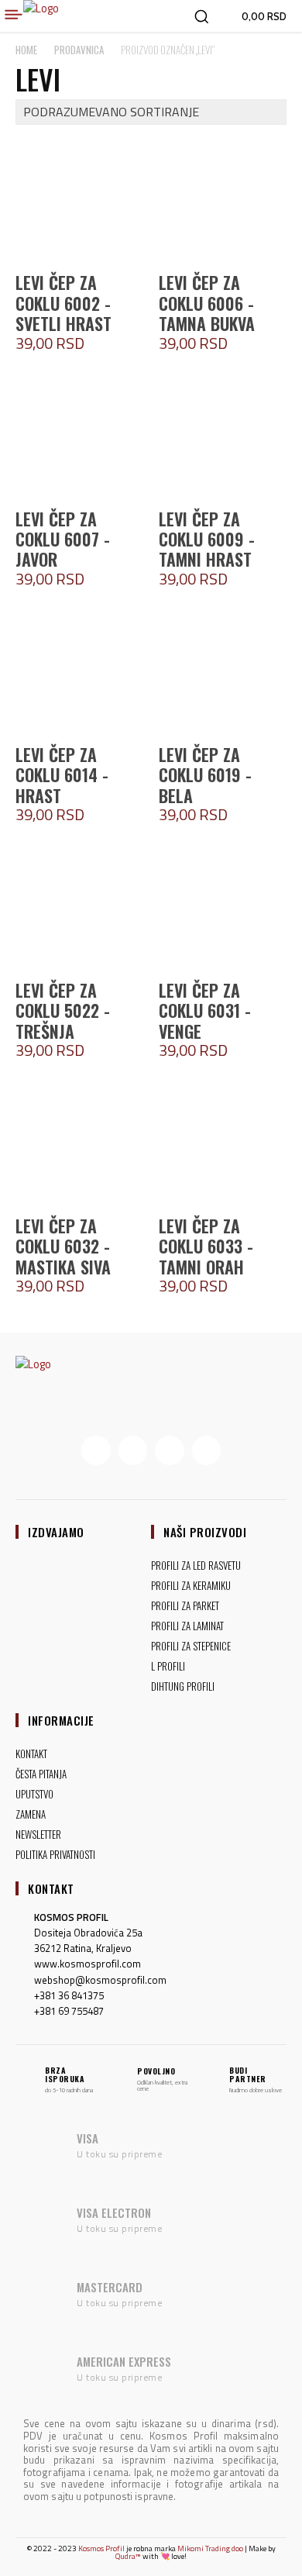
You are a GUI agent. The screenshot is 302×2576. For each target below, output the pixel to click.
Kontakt (51, 1888)
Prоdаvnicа (79, 50)
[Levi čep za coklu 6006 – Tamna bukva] (223, 200)
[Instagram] (133, 1450)
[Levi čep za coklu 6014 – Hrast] (79, 672)
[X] (170, 1450)
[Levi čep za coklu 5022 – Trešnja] (79, 908)
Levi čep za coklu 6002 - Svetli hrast (63, 303)
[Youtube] (207, 1450)
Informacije (61, 1720)
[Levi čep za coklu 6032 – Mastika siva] (79, 1144)
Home (26, 50)
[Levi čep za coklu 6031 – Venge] (223, 908)
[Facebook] (96, 1450)
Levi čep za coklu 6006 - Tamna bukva (207, 303)
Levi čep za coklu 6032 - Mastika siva (63, 1246)
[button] (201, 16)
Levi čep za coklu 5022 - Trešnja (63, 1010)
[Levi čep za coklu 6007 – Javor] (79, 437)
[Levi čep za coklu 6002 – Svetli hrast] (79, 200)
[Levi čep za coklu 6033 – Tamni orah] (223, 1144)
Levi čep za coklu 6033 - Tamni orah (206, 1246)
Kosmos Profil (101, 2548)
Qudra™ (128, 2556)
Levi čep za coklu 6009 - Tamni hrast (207, 539)
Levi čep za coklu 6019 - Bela (205, 775)
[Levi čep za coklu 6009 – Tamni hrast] (223, 437)
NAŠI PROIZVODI (205, 1532)
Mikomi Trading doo (210, 2548)
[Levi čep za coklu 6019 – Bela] (223, 672)
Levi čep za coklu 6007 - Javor (63, 539)
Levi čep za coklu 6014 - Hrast (62, 775)
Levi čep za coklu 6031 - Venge (205, 1010)
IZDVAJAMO (56, 1532)
